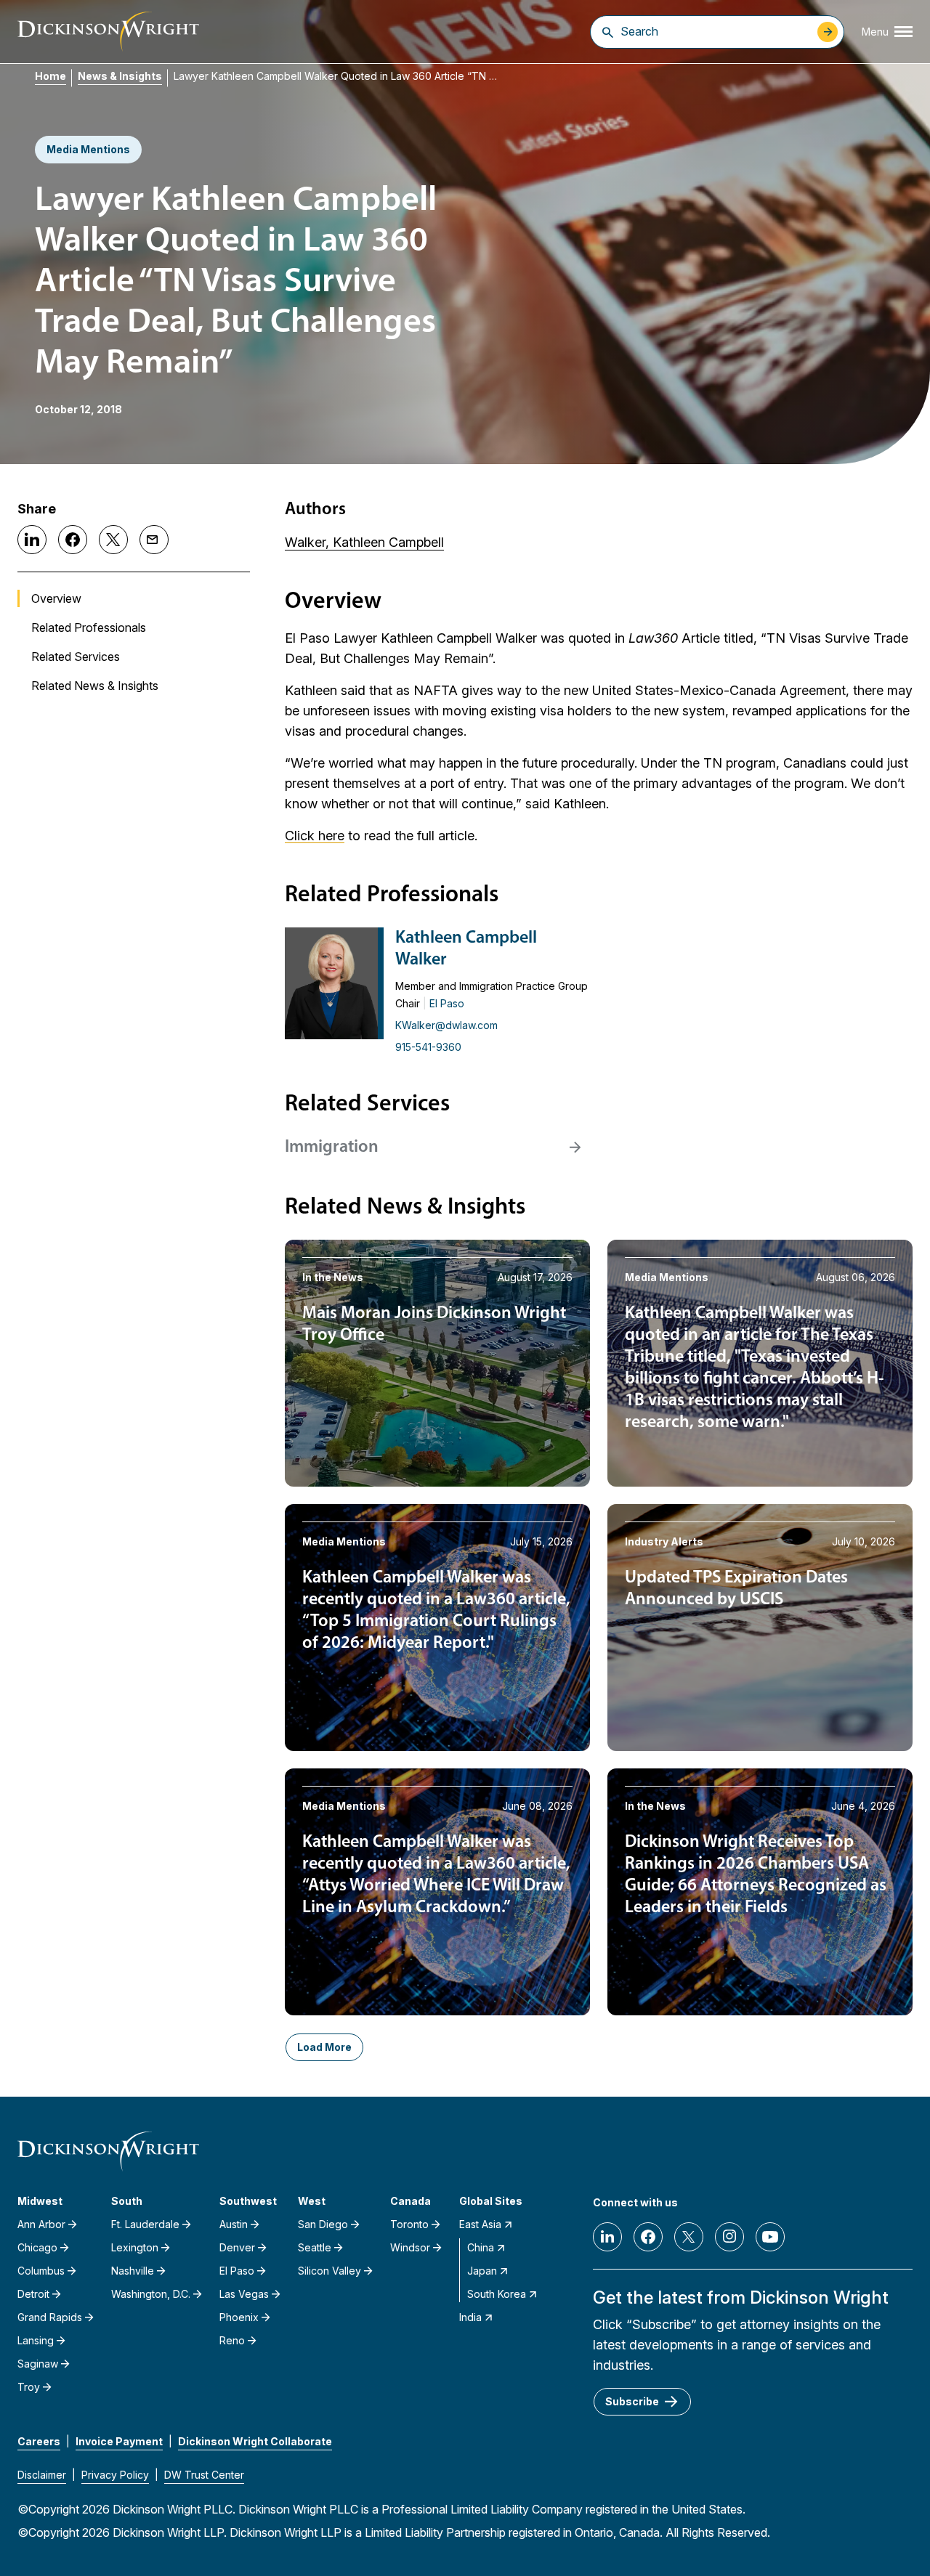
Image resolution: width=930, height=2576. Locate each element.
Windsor (410, 2247)
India (470, 2317)
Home (50, 76)
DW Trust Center (204, 2475)
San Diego (323, 2224)
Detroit (33, 2294)
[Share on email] (154, 540)
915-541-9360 (428, 1047)
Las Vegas (244, 2294)
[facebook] (648, 2237)
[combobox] (715, 31)
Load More (324, 2047)
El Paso (447, 1003)
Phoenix (239, 2317)
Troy (29, 2387)
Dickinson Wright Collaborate (255, 2441)
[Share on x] (113, 540)
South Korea (497, 2294)
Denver (237, 2247)
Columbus (41, 2271)
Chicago (37, 2247)
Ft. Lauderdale (145, 2224)
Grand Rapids (50, 2317)
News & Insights (120, 76)
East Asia (480, 2224)
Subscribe (632, 2401)
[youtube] (770, 2237)
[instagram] (729, 2237)
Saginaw (38, 2364)
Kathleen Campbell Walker (466, 949)
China (481, 2247)
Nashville (133, 2271)
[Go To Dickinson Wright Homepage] (108, 32)
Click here (315, 836)
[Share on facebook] (73, 540)
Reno (232, 2340)
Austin (234, 2224)
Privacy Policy (115, 2475)
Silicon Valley (329, 2271)
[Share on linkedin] (32, 540)
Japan (482, 2271)
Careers (39, 2441)
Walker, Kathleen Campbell (364, 542)
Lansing (36, 2340)
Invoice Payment (119, 2441)
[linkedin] (607, 2237)
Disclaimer (42, 2475)
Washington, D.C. (151, 2294)
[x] (689, 2237)
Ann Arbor (41, 2224)
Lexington (135, 2247)
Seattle (315, 2247)
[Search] (608, 32)
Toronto (409, 2224)
